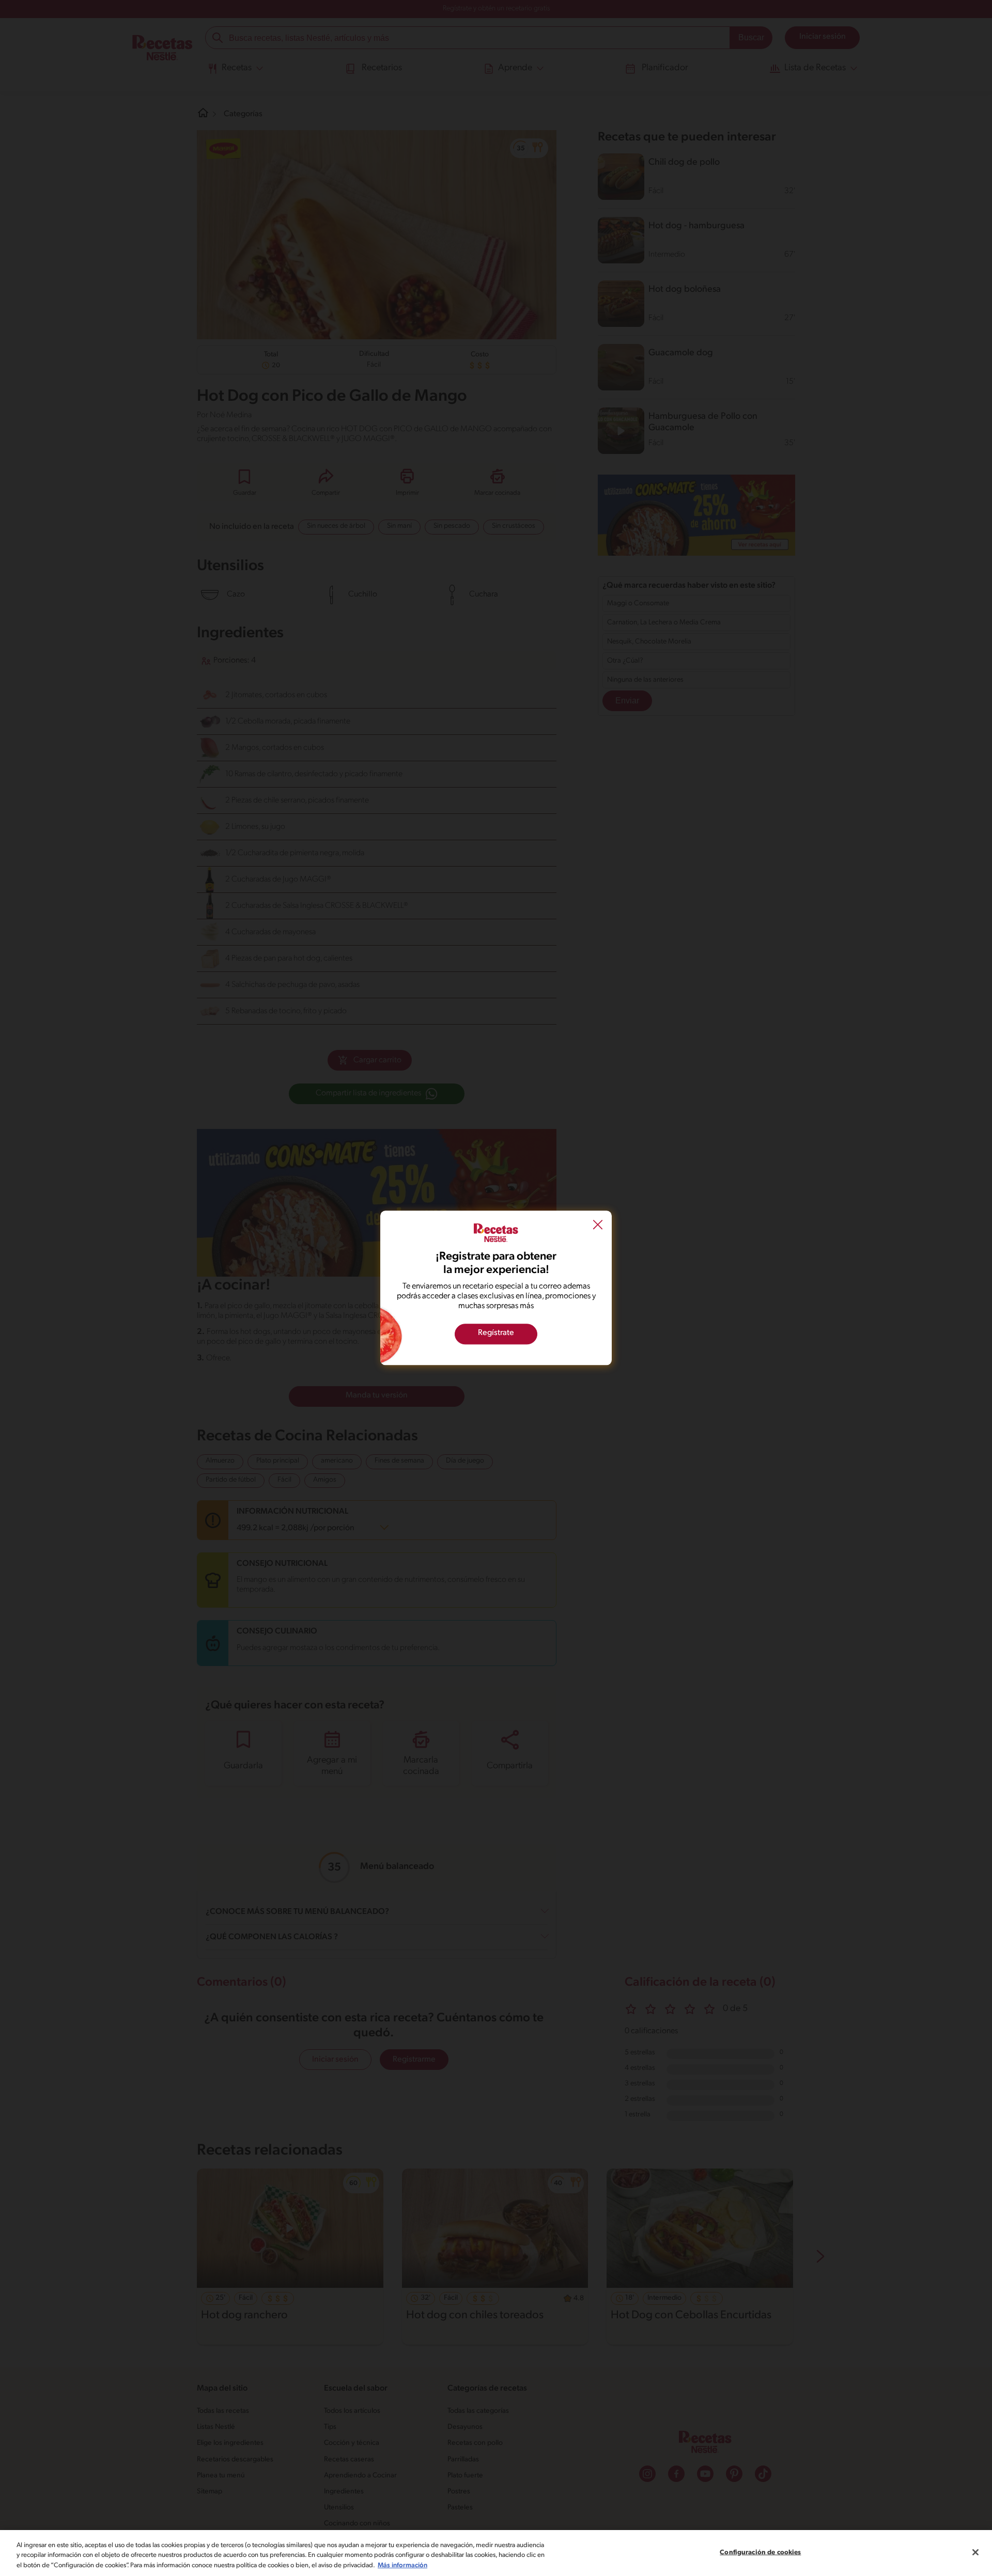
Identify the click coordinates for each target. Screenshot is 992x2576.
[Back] (598, 1226)
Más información (402, 2565)
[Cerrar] (975, 2552)
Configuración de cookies (760, 2552)
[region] (496, 2553)
